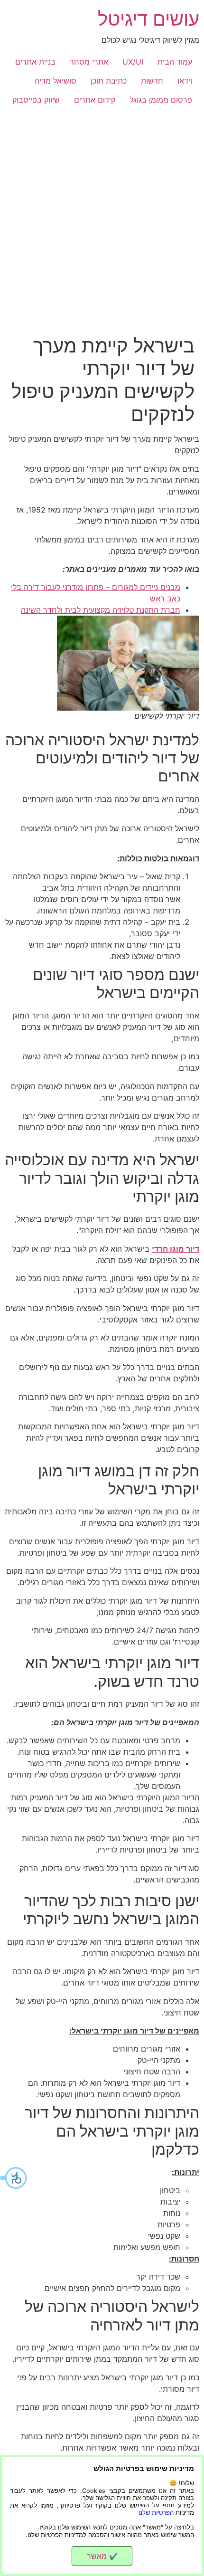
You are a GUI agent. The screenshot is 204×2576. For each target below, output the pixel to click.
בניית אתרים (35, 62)
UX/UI (133, 62)
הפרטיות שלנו (156, 2513)
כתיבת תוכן (109, 81)
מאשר (102, 2556)
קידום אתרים (95, 100)
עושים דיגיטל (148, 19)
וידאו (185, 81)
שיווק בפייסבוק (36, 100)
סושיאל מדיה (56, 81)
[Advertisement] (102, 216)
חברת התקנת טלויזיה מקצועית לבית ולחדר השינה (101, 610)
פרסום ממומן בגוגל (161, 100)
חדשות (152, 81)
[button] (14, 2178)
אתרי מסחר (89, 62)
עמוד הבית (175, 62)
